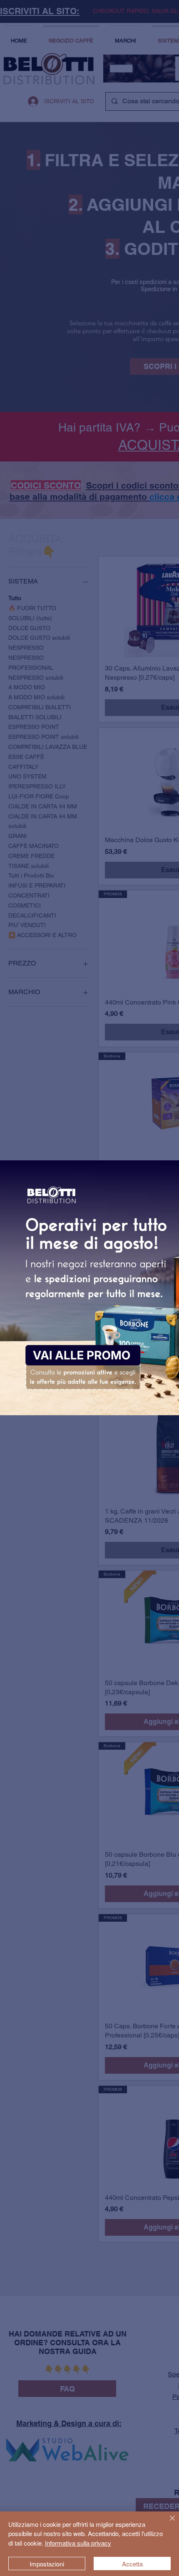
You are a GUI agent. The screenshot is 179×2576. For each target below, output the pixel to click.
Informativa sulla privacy (78, 2543)
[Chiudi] (167, 2523)
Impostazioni (47, 2564)
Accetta (132, 2564)
